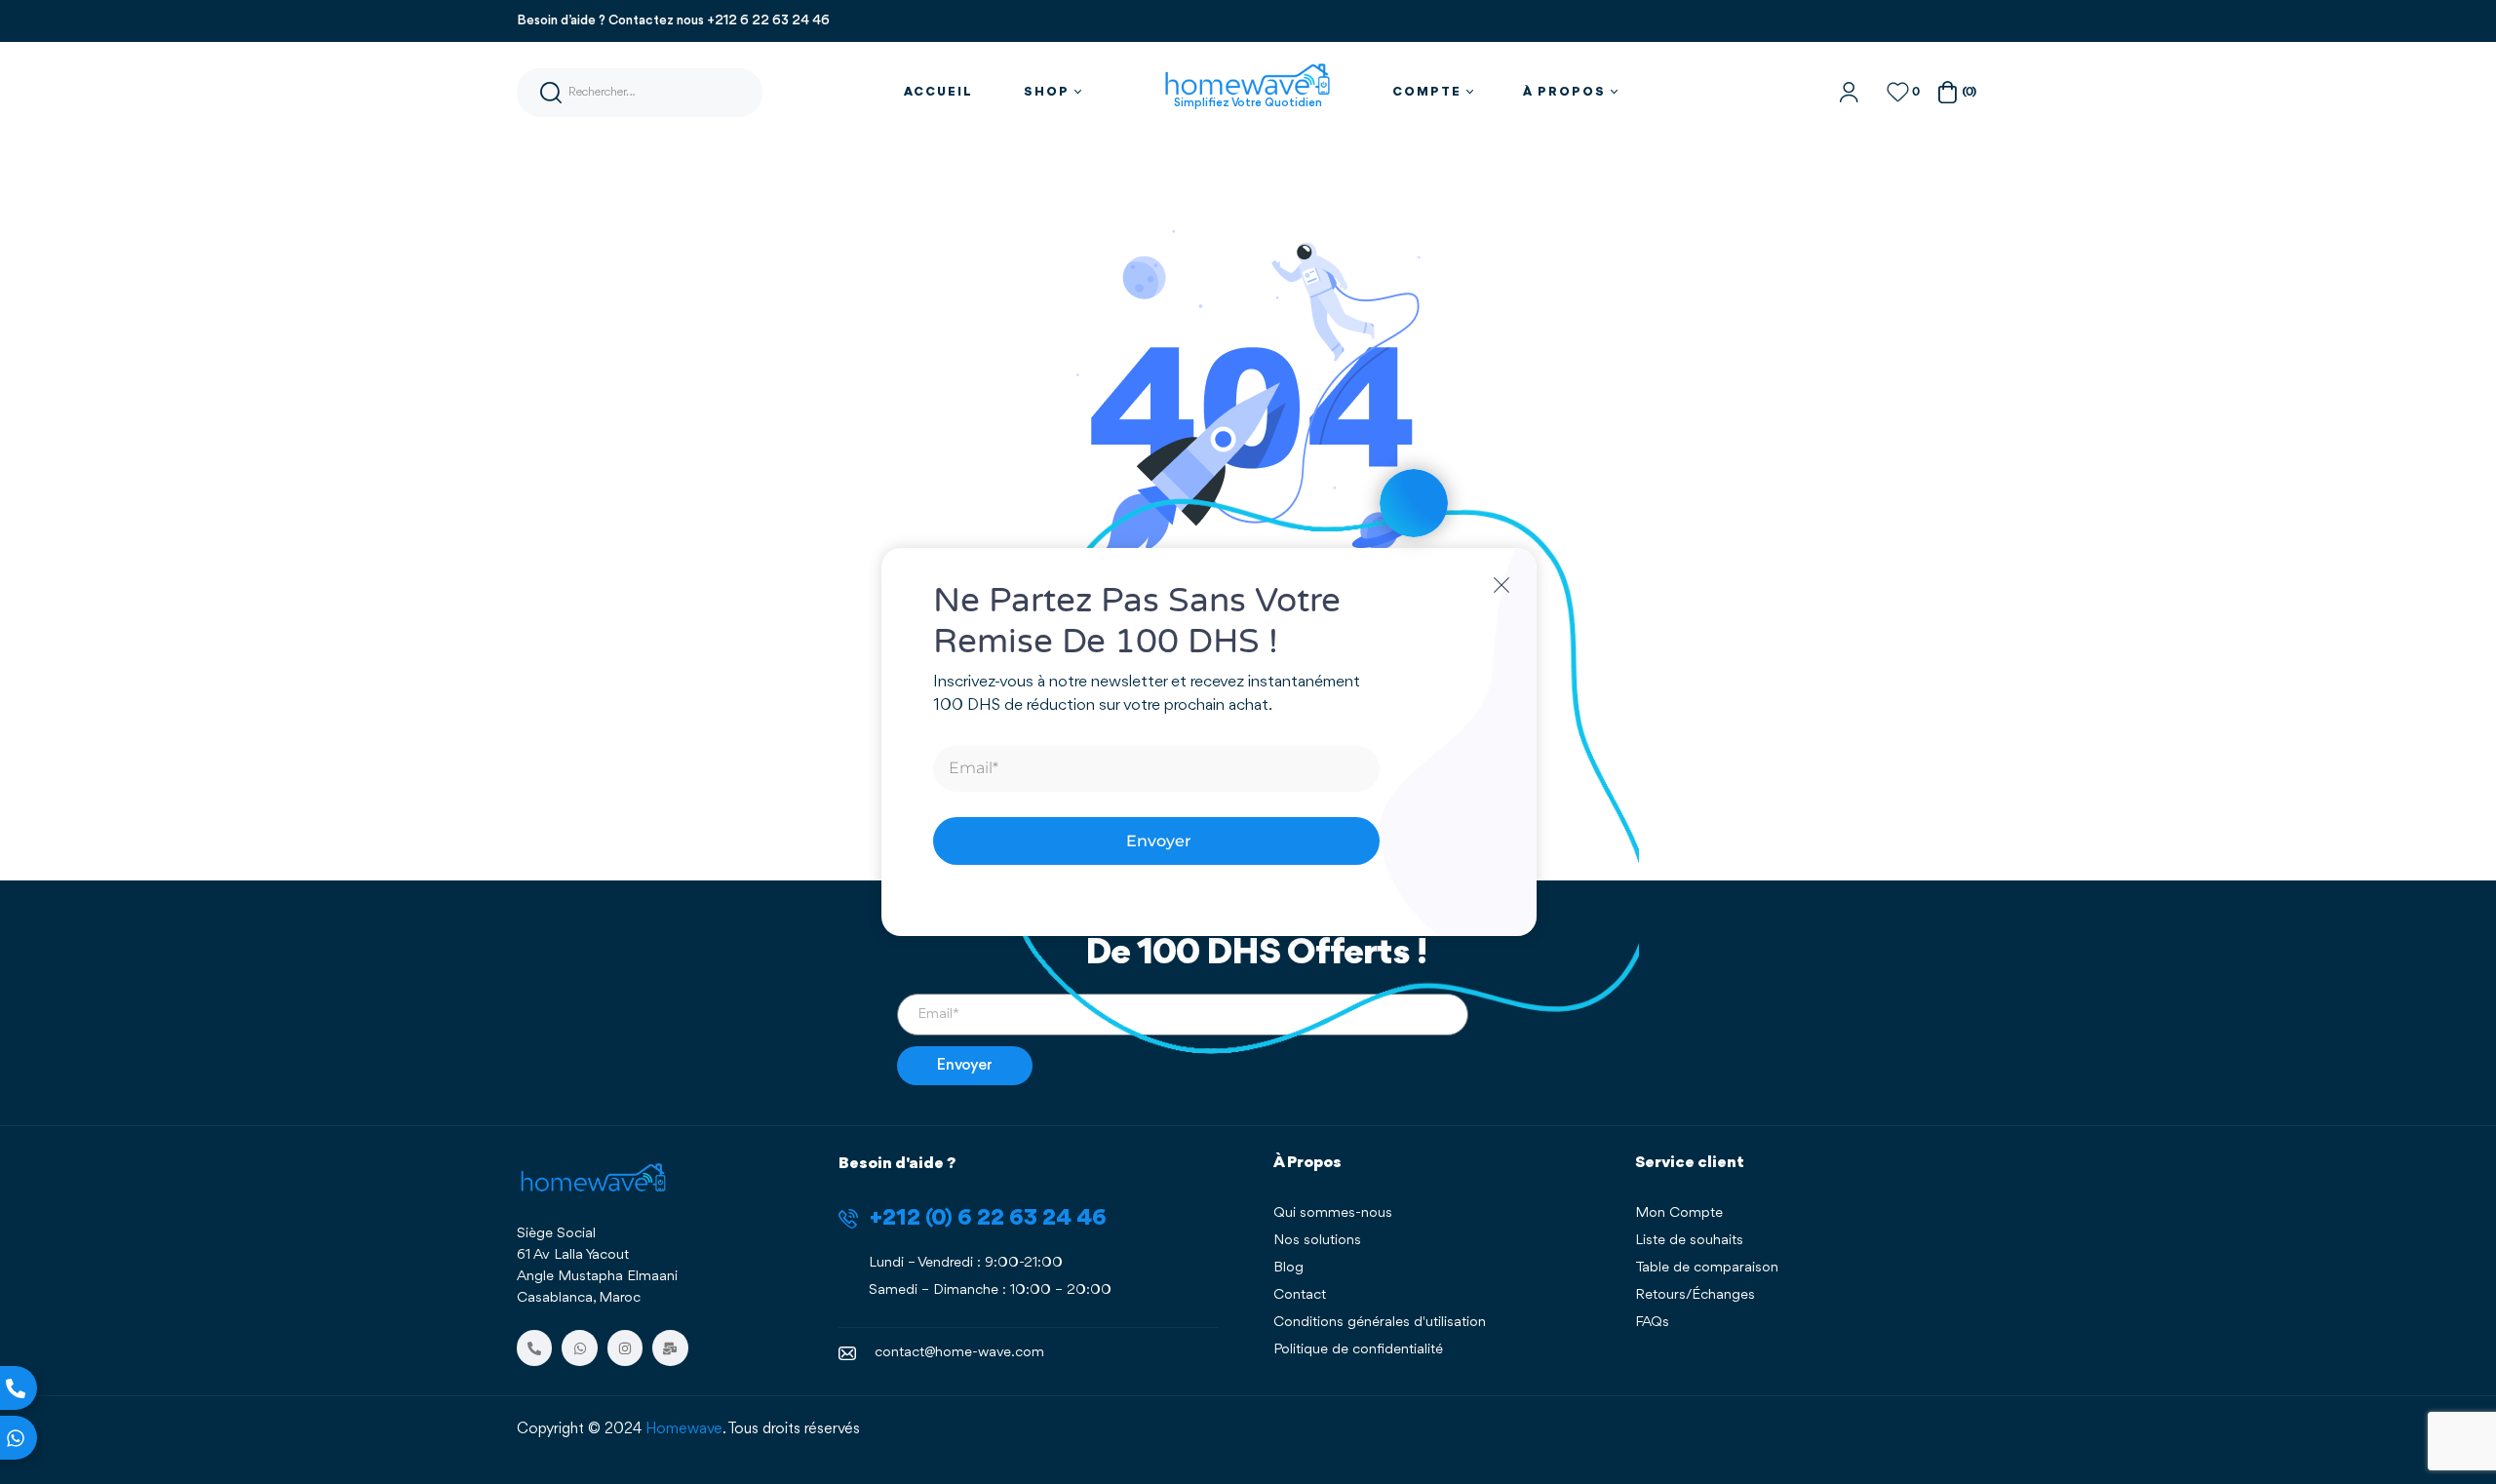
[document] (1248, 742)
